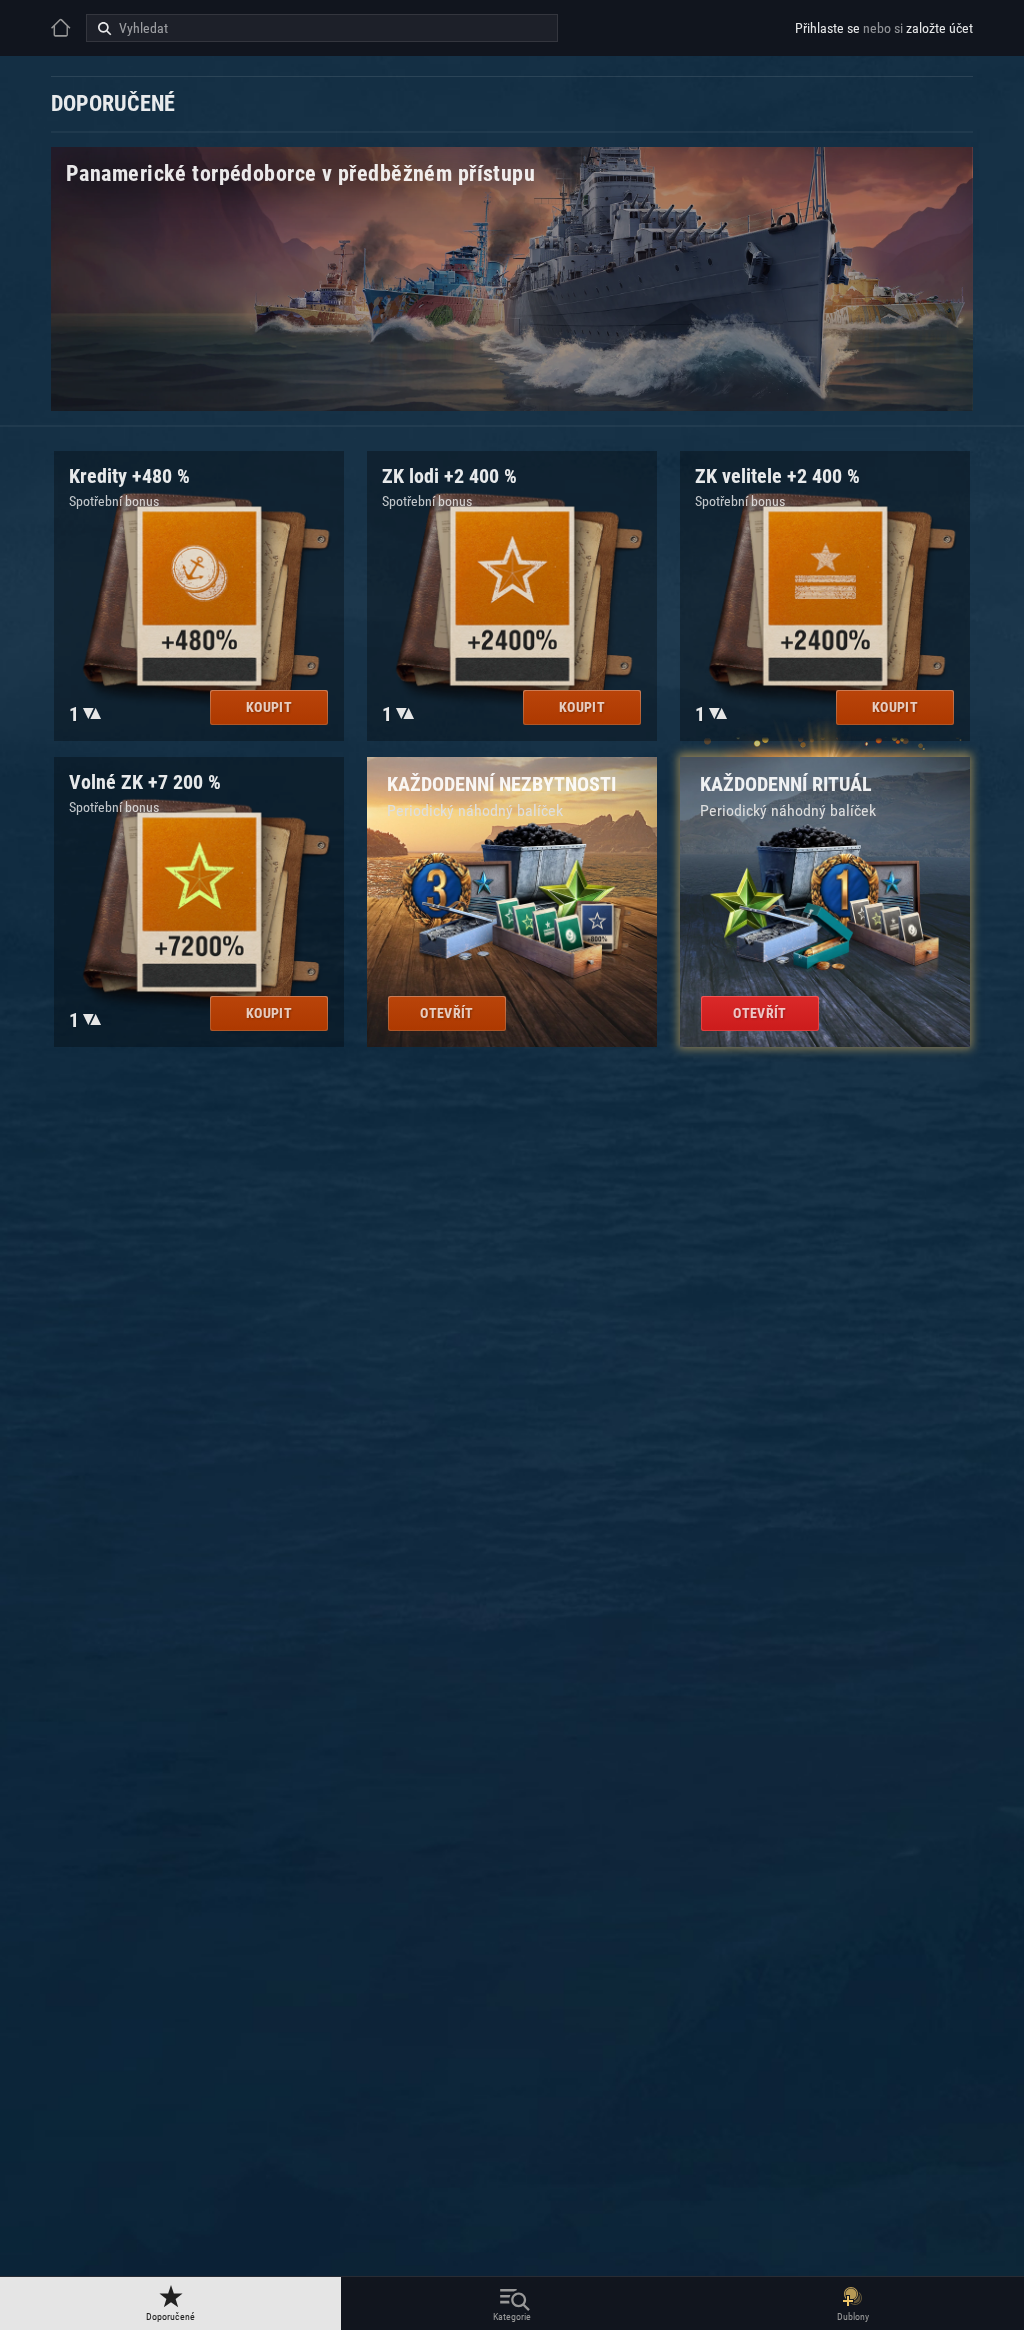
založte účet (939, 28)
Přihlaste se (827, 28)
